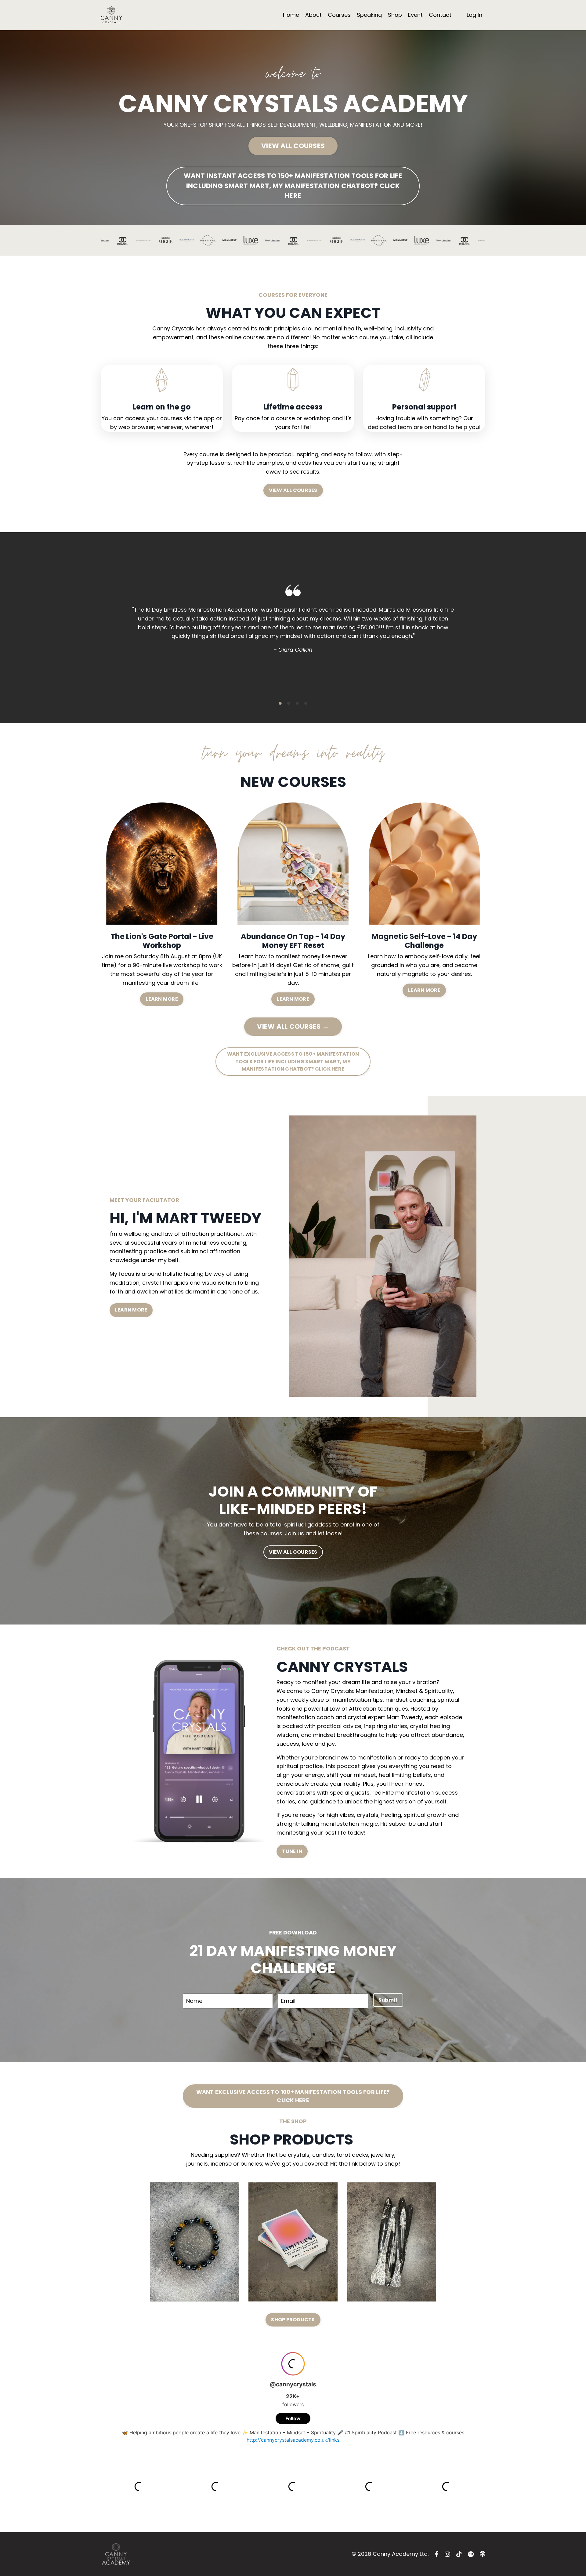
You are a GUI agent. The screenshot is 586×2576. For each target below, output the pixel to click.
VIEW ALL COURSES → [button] (293, 1026)
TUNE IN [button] (292, 1851)
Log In (474, 15)
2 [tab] (289, 703)
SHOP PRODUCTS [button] (293, 2320)
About (313, 15)
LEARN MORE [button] (162, 999)
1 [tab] (280, 703)
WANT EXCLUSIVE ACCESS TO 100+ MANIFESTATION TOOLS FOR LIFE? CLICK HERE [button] (293, 2096)
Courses (339, 15)
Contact (440, 15)
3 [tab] (297, 703)
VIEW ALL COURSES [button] (293, 146)
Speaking (369, 15)
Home (291, 15)
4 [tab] (306, 703)
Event (415, 15)
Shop (395, 15)
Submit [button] (388, 2000)
